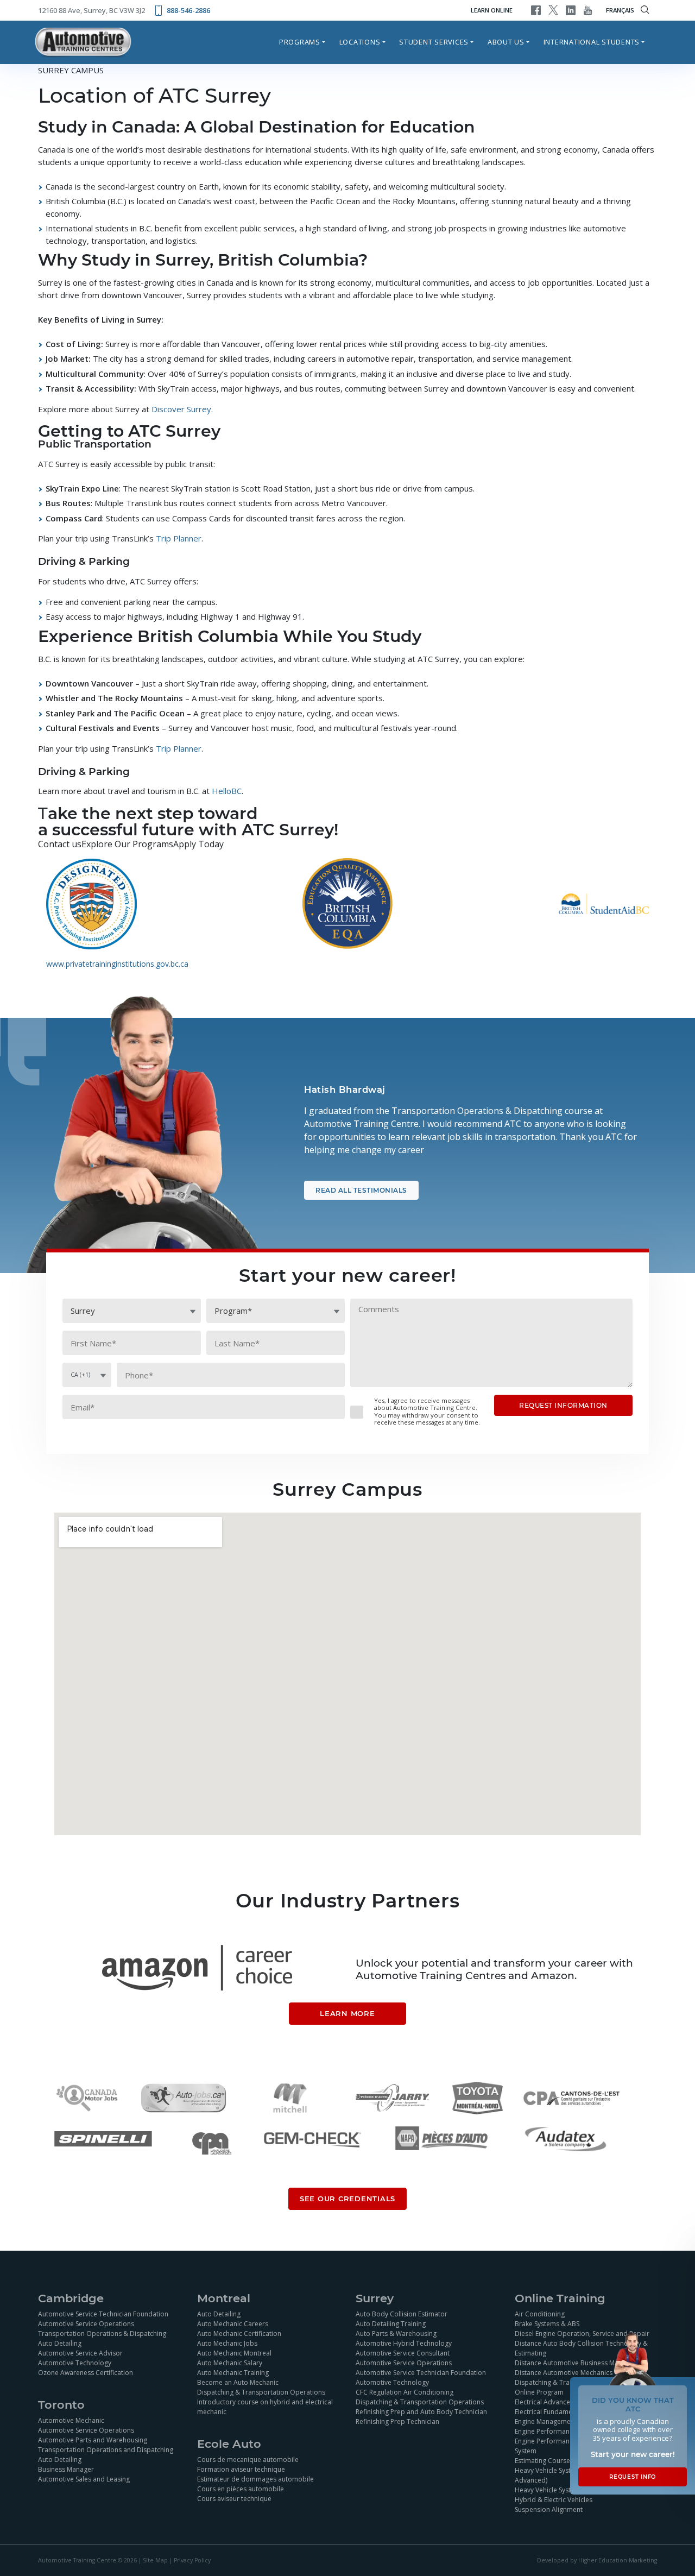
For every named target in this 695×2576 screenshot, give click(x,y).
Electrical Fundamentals (551, 2412)
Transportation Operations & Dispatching (102, 2333)
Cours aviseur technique (234, 2499)
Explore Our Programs (127, 844)
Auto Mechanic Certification (239, 2333)
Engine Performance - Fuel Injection (568, 2431)
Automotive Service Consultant (403, 2353)
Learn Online (492, 10)
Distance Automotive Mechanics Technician (581, 2373)
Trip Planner (178, 538)
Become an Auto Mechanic (238, 2382)
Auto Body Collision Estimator (402, 2314)
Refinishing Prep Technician (397, 2421)
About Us (506, 42)
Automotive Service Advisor (80, 2353)
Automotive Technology (75, 2363)
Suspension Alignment (549, 2509)
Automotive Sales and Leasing (84, 2479)
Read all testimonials (361, 1190)
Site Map (155, 2561)
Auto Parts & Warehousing (396, 2333)
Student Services (434, 42)
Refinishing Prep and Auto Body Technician (421, 2412)
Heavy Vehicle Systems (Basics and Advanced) (568, 2475)
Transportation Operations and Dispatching (106, 2450)
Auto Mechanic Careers (233, 2324)
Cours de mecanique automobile (248, 2460)
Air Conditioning (540, 2314)
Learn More (347, 2014)
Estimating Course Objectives (560, 2461)
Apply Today (198, 844)
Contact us (60, 844)
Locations (360, 42)
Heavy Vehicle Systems (549, 2490)
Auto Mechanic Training (233, 2373)
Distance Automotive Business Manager (576, 2363)
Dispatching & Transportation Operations (261, 2392)
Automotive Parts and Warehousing (93, 2440)
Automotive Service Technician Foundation (103, 2314)
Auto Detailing (60, 2343)
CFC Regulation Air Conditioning (405, 2392)
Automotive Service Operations (86, 2324)
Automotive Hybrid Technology (404, 2343)
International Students (592, 42)
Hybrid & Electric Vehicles (554, 2500)
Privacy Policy (192, 2561)
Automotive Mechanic (71, 2420)
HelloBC (226, 791)
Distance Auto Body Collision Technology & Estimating (581, 2348)
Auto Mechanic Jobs (227, 2343)
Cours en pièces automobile (241, 2489)
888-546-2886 (188, 10)
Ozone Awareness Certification (86, 2373)
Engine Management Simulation (563, 2421)
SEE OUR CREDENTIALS (347, 2199)
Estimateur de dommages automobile (255, 2479)
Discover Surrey (180, 409)
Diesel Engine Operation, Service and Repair (582, 2333)
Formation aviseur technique (241, 2469)
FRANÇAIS (620, 10)
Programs (300, 42)
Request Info (633, 2477)
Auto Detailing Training (391, 2324)
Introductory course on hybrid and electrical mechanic (265, 2407)
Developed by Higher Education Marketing (597, 2561)
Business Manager (66, 2469)
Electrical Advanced (545, 2402)
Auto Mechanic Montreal (234, 2353)
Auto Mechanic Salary (230, 2363)
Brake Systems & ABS (547, 2324)
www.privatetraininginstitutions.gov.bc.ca (117, 964)
